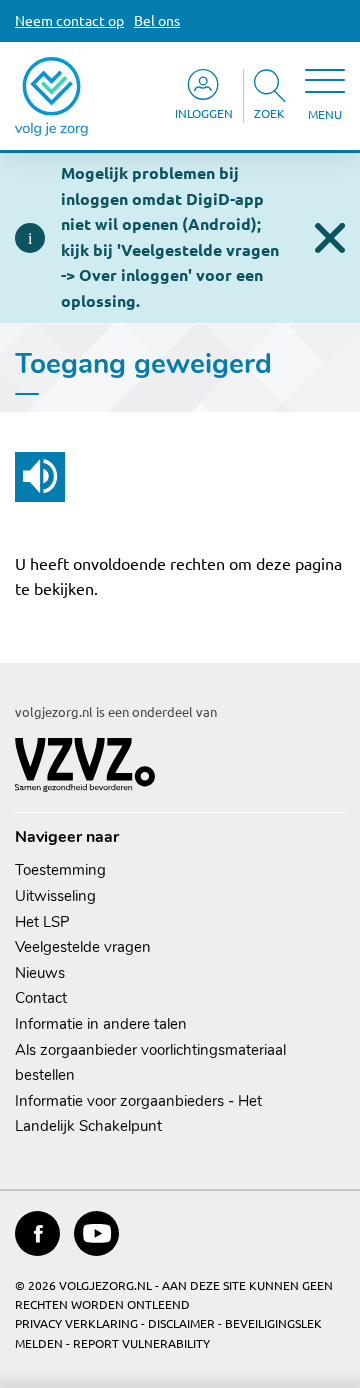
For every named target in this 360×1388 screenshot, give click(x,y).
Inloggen (204, 113)
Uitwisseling (55, 896)
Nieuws (40, 973)
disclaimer (181, 1323)
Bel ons (157, 21)
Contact (41, 998)
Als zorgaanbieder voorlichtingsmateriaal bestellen (150, 1063)
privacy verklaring (76, 1323)
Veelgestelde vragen (83, 947)
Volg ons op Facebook (37, 1233)
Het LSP (42, 922)
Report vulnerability (141, 1343)
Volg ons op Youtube (96, 1233)
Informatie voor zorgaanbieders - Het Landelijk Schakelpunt (138, 1114)
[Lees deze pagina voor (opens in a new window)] (40, 477)
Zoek (269, 113)
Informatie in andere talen (101, 1024)
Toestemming (60, 870)
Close (330, 238)
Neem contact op (69, 21)
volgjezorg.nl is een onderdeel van (116, 712)
